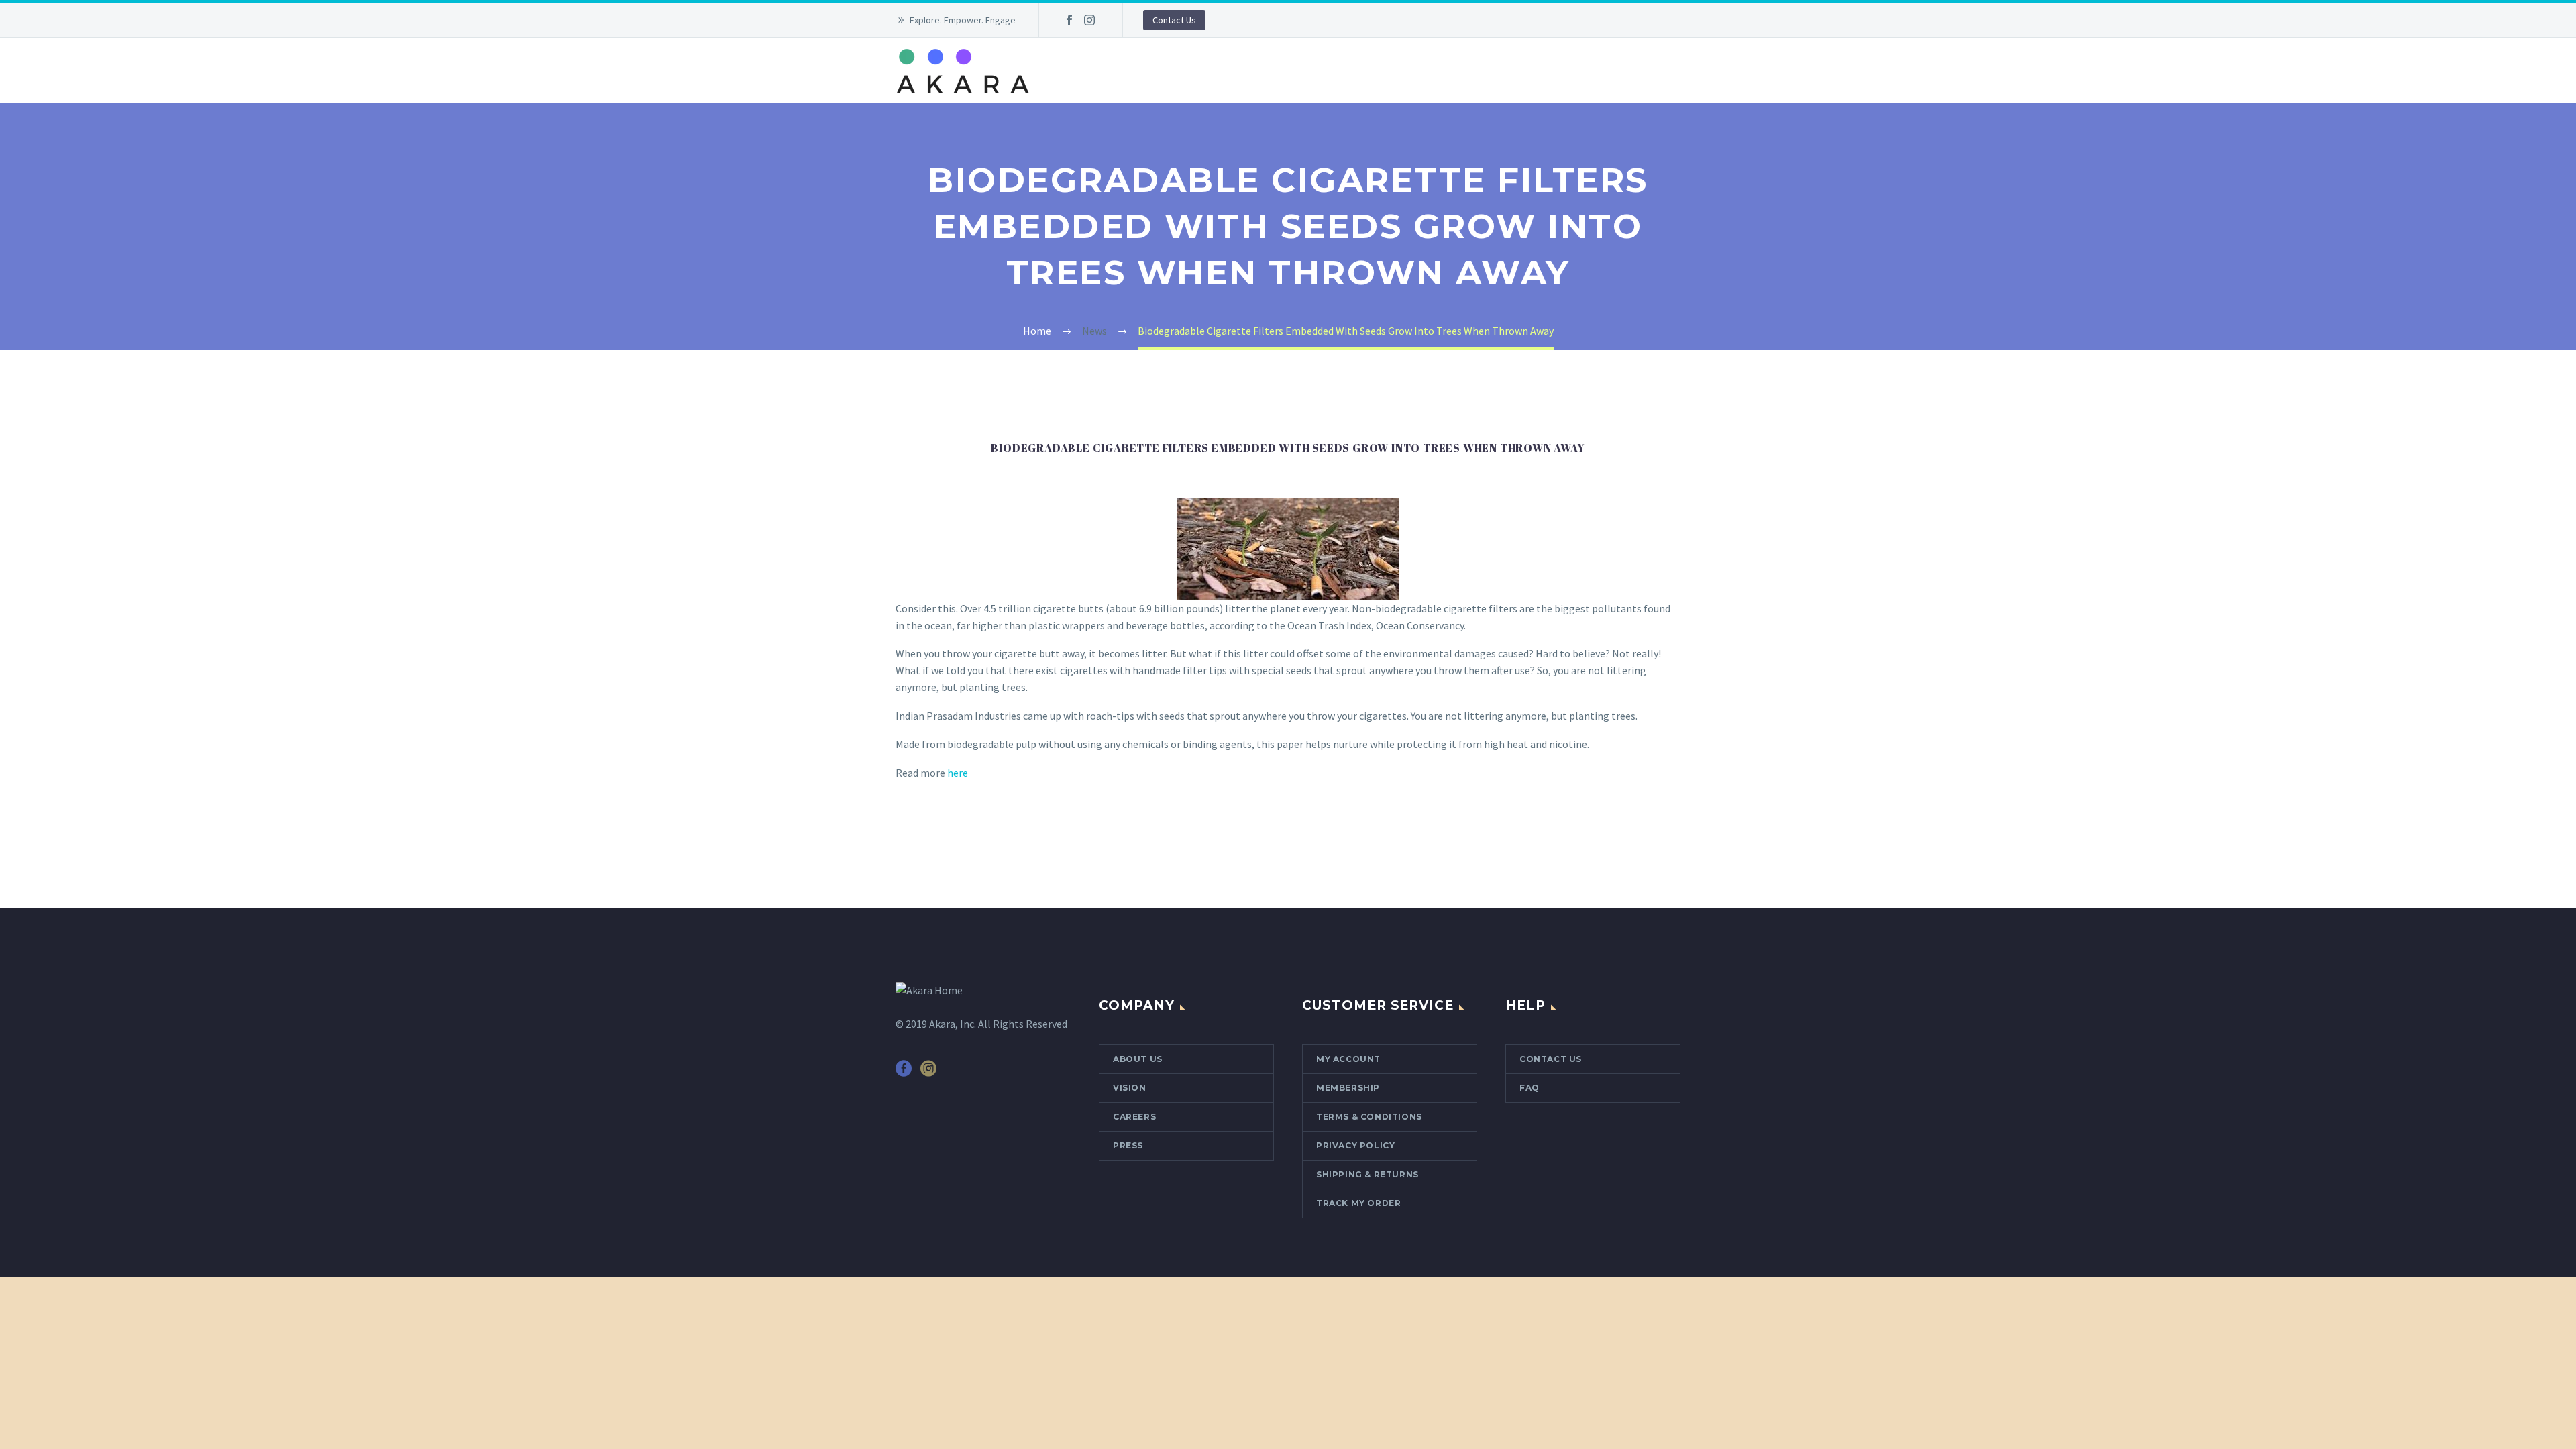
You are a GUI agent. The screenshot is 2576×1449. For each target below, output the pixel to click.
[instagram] (928, 1073)
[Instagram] (1089, 20)
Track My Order (1358, 1203)
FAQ (1529, 1088)
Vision (1130, 1088)
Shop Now (1544, 70)
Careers (1134, 1117)
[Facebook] (1069, 20)
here (958, 773)
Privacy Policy (1355, 1145)
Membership (1388, 70)
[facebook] (904, 1073)
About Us (1089, 70)
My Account (1348, 1059)
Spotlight (1468, 70)
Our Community (1176, 70)
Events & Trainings (1287, 70)
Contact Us (1174, 20)
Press (1128, 1145)
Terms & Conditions (1369, 1117)
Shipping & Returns (1367, 1174)
